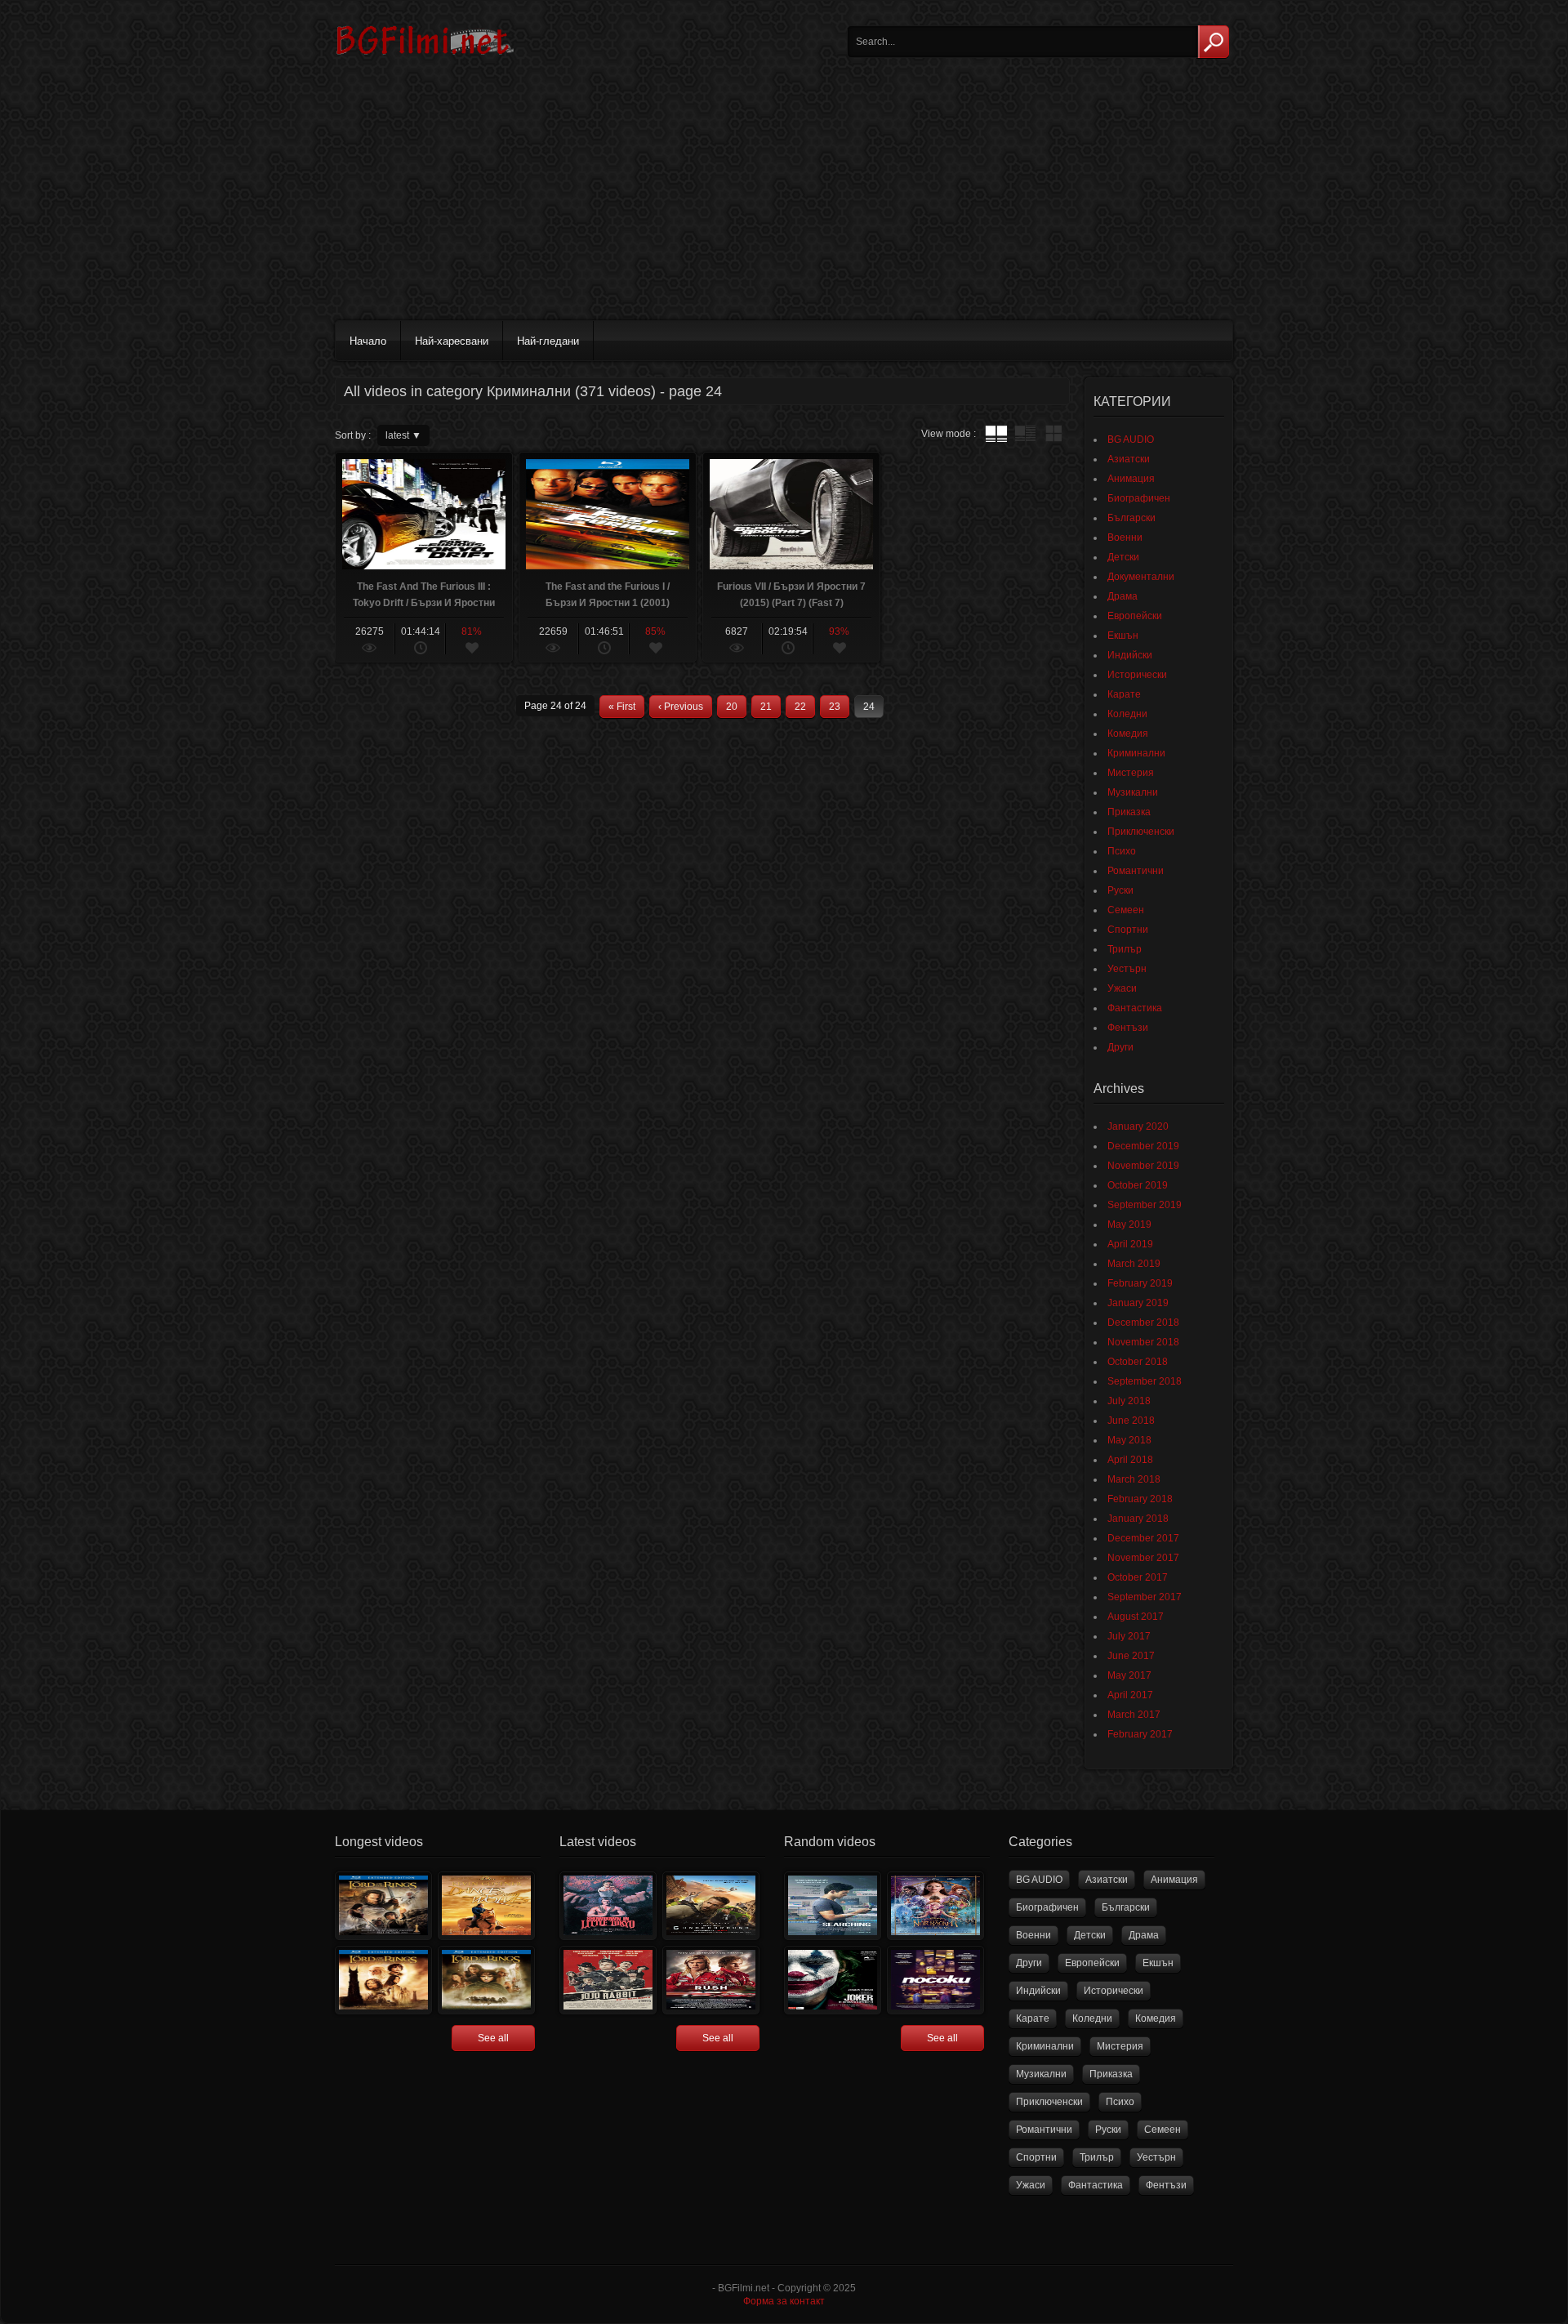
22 (800, 707)
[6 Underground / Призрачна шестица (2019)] (711, 1906)
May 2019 (1129, 1224)
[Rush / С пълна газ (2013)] (711, 1980)
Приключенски (1141, 832)
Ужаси (1122, 988)
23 (835, 707)
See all (493, 2038)
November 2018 (1143, 1342)
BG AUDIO (1131, 439)
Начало (368, 341)
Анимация (1131, 479)
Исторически (1137, 675)
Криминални (1136, 753)
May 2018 (1129, 1440)
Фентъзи (1128, 1028)
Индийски (1130, 655)
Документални (1141, 577)
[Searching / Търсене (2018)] (833, 1906)
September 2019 (1145, 1205)
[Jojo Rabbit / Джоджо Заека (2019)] (608, 1980)
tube (996, 434)
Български (1131, 518)
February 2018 (1140, 1499)
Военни (1125, 538)
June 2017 (1131, 1656)
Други (1120, 1047)
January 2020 (1138, 1126)
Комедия (1128, 734)
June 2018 (1131, 1421)
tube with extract (1025, 434)
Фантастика (1135, 1008)
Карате (1124, 694)
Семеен (1126, 910)
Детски (1123, 557)
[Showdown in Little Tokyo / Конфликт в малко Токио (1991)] (608, 1906)
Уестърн (1127, 969)
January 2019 (1138, 1303)
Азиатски (1129, 459)
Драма (1123, 596)
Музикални (1133, 792)
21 (766, 707)
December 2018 (1143, 1323)
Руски (1120, 890)
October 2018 (1138, 1362)
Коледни (1127, 714)
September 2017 (1145, 1597)
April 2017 (1130, 1695)
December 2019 (1143, 1146)
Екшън (1123, 636)
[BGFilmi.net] (425, 61)
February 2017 (1140, 1734)
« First (622, 707)
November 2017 (1143, 1558)
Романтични (1136, 871)
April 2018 (1130, 1460)
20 (732, 707)
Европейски (1135, 616)
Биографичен (1139, 498)
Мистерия (1131, 773)
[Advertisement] (784, 190)
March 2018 (1134, 1479)
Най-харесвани (452, 341)
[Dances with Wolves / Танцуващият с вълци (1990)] (486, 1906)
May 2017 (1129, 1675)
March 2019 (1134, 1264)
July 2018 (1129, 1401)
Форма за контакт (784, 2301)
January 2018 (1138, 1519)
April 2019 (1130, 1244)
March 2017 (1134, 1715)
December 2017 (1143, 1538)
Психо (1122, 851)
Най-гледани (548, 341)
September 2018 (1145, 1381)
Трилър (1125, 949)
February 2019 (1140, 1283)
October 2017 (1138, 1577)
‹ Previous (681, 707)
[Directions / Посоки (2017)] (935, 1980)
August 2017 (1136, 1617)
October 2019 (1138, 1185)
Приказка (1129, 812)
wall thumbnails (1053, 434)
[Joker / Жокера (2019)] (833, 1980)
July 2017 (1129, 1636)
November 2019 (1143, 1166)
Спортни (1128, 930)
